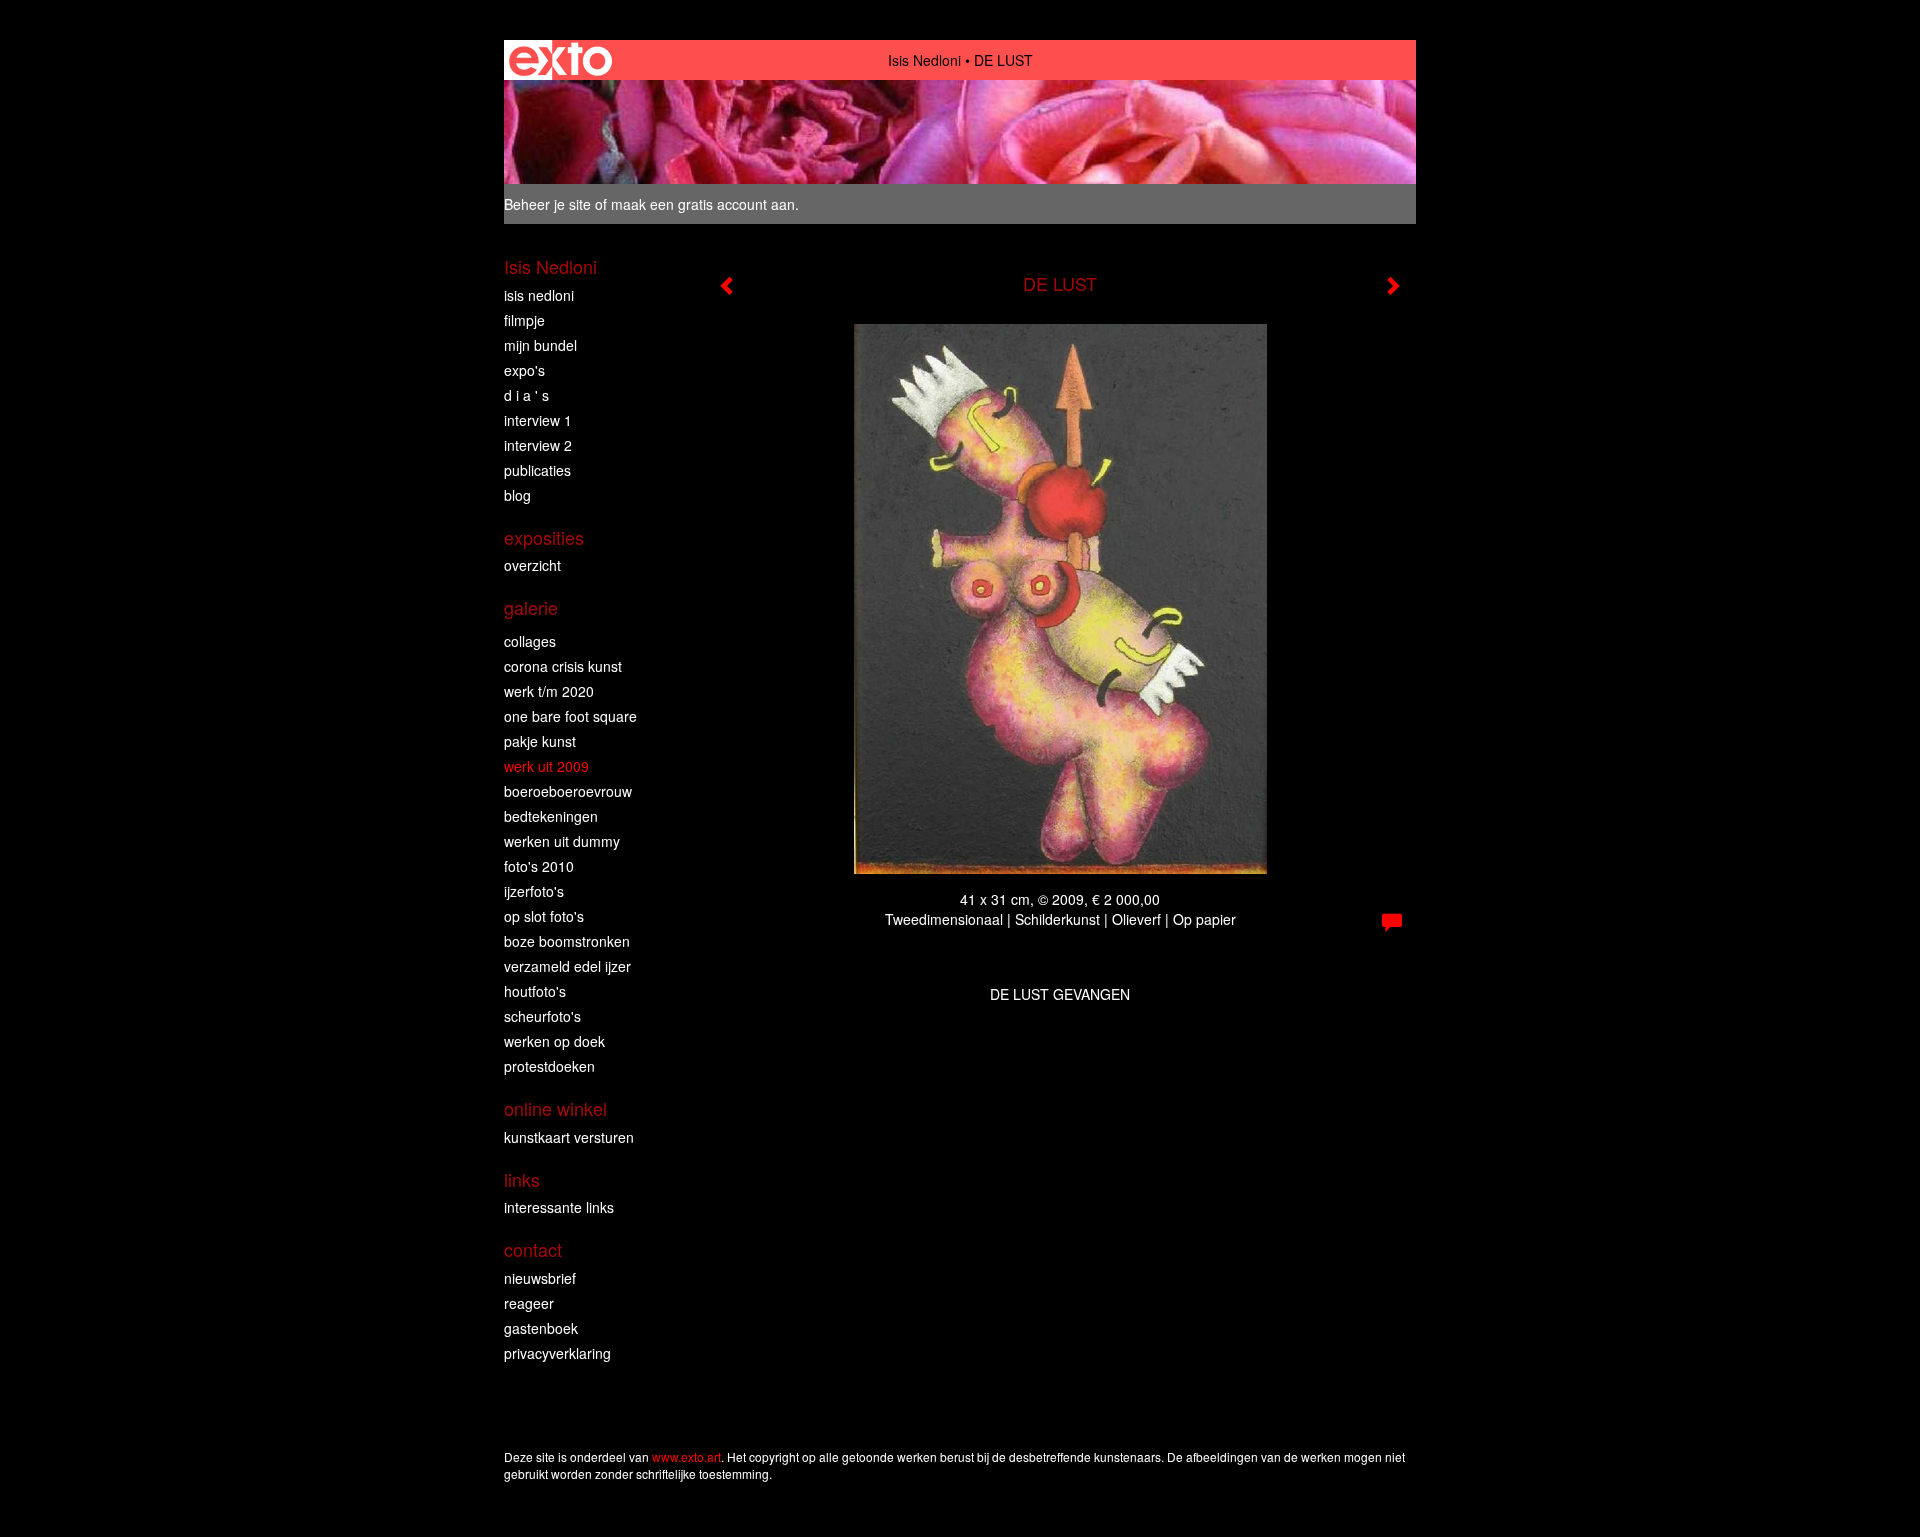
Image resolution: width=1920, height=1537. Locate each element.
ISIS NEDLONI (539, 295)
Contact (533, 1249)
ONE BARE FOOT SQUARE (570, 716)
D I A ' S (526, 395)
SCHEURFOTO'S (542, 1016)
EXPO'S (524, 370)
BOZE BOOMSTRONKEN (567, 941)
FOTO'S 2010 (539, 866)
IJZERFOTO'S (534, 891)
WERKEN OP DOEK (554, 1041)
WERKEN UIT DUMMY (562, 841)
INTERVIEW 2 (538, 445)
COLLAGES (530, 641)
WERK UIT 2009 (546, 766)
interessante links (559, 1207)
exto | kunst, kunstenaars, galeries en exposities (560, 60)
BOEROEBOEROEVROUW (568, 791)
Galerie (531, 607)
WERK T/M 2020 (549, 691)
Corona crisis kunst (563, 666)
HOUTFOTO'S (535, 991)
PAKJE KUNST (540, 741)
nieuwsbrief (540, 1278)
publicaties (537, 470)
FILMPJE (524, 320)
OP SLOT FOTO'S (544, 916)
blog (517, 495)
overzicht (532, 565)
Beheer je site (547, 204)
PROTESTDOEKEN (549, 1066)
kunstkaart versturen (569, 1137)
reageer (529, 1303)
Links (522, 1179)
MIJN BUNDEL (540, 345)
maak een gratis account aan (703, 204)
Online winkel (555, 1108)
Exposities (544, 537)
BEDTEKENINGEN (551, 816)
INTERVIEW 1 (538, 420)
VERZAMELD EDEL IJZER (567, 966)
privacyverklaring (557, 1353)
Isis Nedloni (924, 60)
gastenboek (541, 1328)
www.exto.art (686, 1456)
